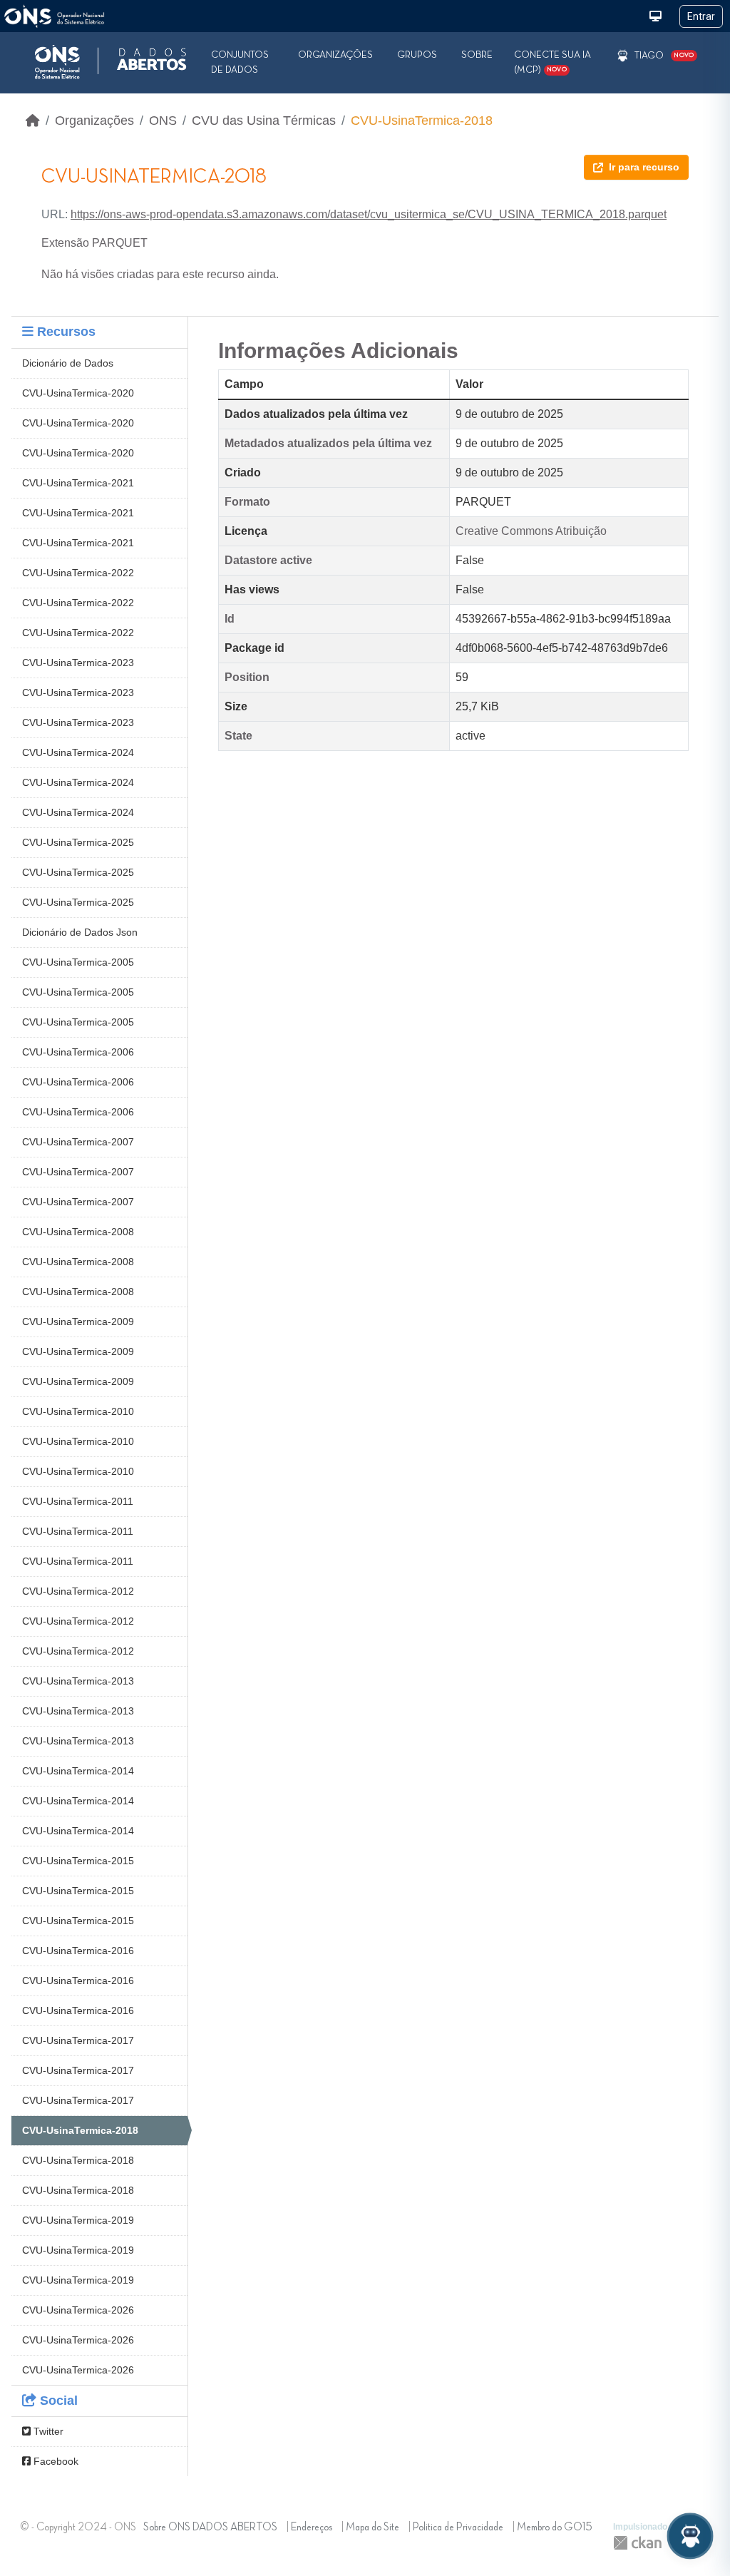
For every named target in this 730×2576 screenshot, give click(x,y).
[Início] (33, 121)
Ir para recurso (644, 167)
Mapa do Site (372, 2528)
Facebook (55, 2461)
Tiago (649, 56)
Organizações (335, 55)
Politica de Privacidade (458, 2528)
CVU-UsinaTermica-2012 (78, 1591)
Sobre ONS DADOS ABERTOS (210, 2528)
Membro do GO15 (555, 2528)
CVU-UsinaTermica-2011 (78, 1501)
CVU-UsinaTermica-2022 (78, 573)
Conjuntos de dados (240, 62)
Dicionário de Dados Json (80, 932)
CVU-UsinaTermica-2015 (78, 1861)
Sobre (477, 55)
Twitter (47, 2431)
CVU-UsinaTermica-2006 (78, 1052)
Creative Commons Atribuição (531, 531)
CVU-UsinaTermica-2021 (78, 483)
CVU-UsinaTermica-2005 (78, 962)
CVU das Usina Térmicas (264, 121)
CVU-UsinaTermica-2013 (78, 1681)
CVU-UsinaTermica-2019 (78, 2220)
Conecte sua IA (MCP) (552, 62)
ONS (163, 121)
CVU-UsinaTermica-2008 (78, 1232)
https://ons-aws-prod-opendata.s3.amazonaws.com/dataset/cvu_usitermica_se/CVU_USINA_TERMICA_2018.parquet (369, 214)
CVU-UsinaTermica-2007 (78, 1142)
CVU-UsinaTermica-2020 (78, 393)
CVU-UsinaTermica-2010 (78, 1411)
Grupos (417, 55)
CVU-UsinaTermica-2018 (422, 121)
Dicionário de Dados (68, 363)
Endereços (312, 2528)
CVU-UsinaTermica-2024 (78, 752)
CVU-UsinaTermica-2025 (78, 842)
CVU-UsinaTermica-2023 (78, 663)
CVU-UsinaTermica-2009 (78, 1322)
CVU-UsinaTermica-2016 (78, 1951)
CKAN (637, 2543)
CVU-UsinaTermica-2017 (78, 2040)
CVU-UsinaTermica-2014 (78, 1771)
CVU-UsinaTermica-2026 (78, 2310)
